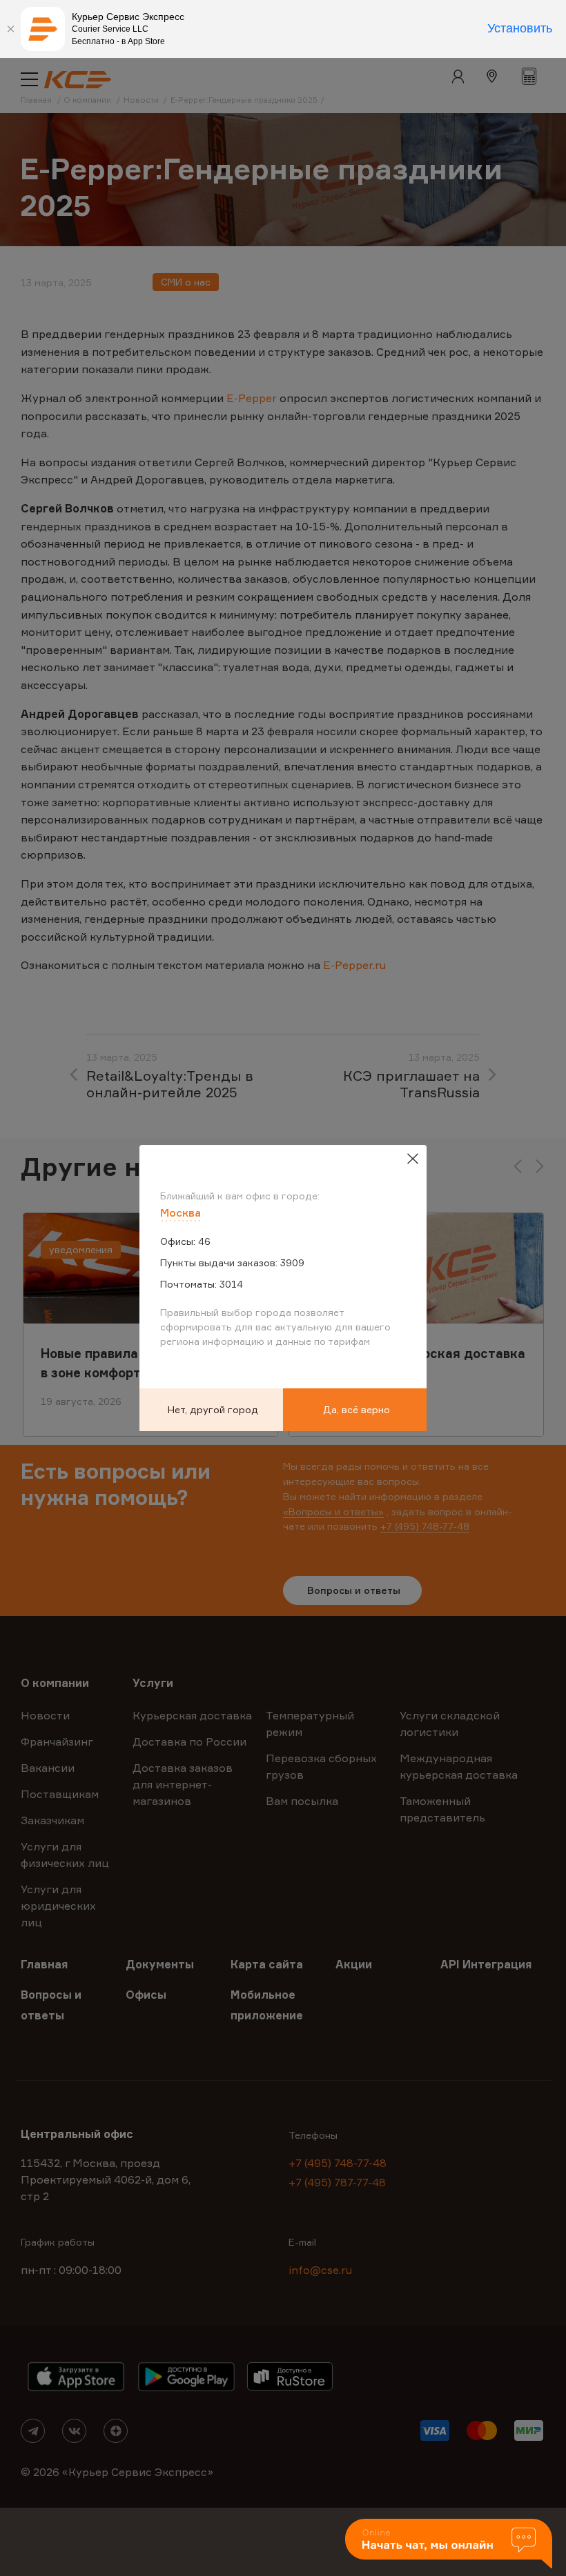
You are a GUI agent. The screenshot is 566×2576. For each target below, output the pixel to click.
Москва (180, 1212)
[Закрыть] (10, 29)
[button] (449, 2545)
